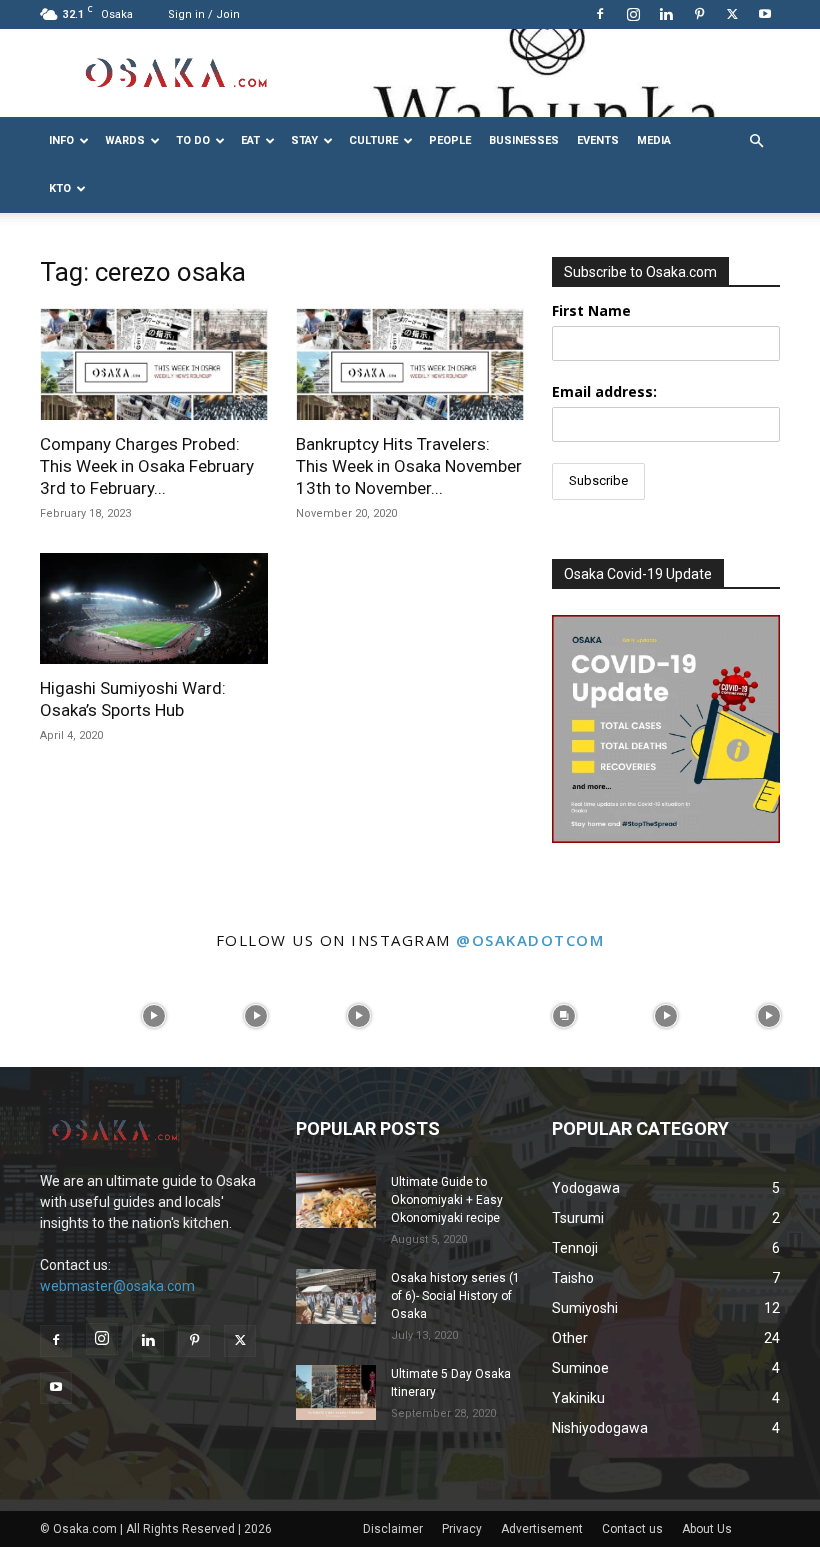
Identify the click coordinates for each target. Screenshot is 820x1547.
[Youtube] (765, 14)
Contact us (632, 1529)
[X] (732, 14)
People (450, 140)
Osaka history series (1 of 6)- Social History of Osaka (455, 1296)
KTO (60, 188)
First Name (591, 310)
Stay (304, 140)
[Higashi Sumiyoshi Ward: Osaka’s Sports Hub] (154, 609)
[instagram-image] (51, 1016)
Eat (250, 140)
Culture (373, 140)
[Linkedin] (666, 14)
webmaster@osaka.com (117, 1286)
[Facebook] (600, 14)
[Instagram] (633, 14)
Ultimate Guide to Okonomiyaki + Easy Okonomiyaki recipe (447, 1200)
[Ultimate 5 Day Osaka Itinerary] (336, 1392)
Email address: (604, 391)
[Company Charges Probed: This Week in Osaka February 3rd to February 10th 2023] (154, 364)
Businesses (524, 140)
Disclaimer (393, 1529)
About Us (707, 1529)
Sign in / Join (204, 14)
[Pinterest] (699, 14)
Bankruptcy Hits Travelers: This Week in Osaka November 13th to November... (409, 466)
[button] (756, 141)
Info (61, 140)
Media (654, 140)
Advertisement (542, 1529)
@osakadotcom (530, 940)
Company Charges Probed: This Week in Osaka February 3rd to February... (147, 466)
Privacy (462, 1529)
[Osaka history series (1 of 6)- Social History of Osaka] (336, 1296)
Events (598, 140)
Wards (125, 140)
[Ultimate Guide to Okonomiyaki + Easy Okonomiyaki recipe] (336, 1200)
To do (193, 140)
